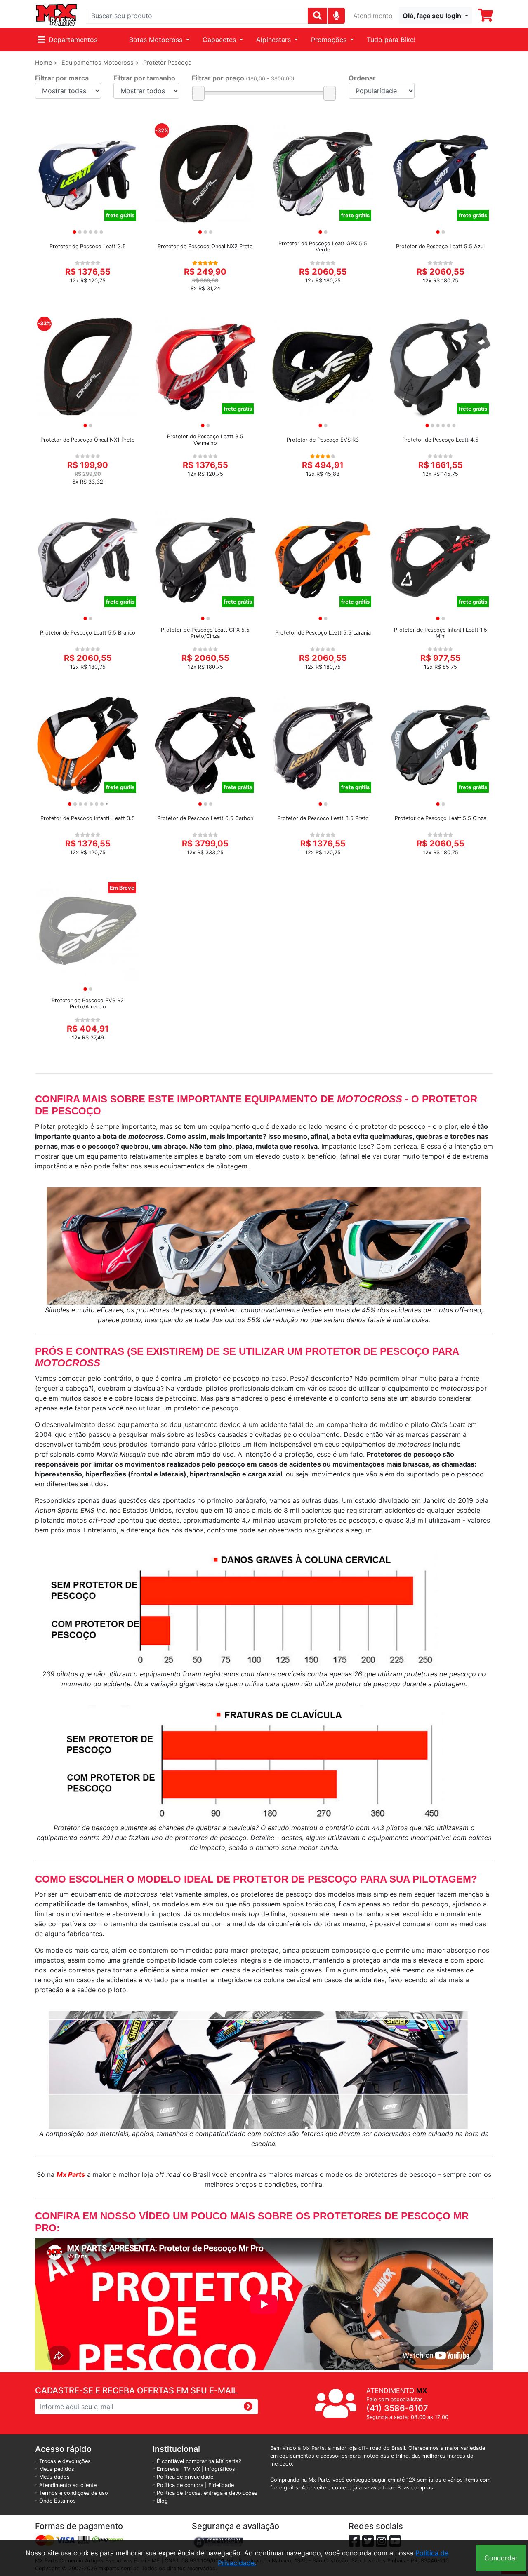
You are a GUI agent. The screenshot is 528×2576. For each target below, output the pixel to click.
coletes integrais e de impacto (261, 1960)
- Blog (160, 2501)
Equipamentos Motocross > (100, 62)
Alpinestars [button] (275, 40)
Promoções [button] (330, 40)
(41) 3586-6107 (397, 2408)
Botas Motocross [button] (157, 40)
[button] (435, 16)
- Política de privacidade (183, 2477)
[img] (336, 15)
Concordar (501, 2558)
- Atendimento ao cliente (66, 2485)
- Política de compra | (180, 2485)
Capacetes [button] (220, 40)
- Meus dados (52, 2477)
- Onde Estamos (55, 2501)
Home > (46, 62)
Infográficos (220, 2469)
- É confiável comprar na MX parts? (197, 2461)
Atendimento (373, 16)
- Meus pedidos (55, 2469)
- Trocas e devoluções (63, 2461)
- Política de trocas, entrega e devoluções (205, 2493)
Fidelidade (221, 2485)
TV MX (192, 2469)
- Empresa (166, 2469)
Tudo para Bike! (391, 40)
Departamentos (73, 40)
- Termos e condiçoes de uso (72, 2493)
